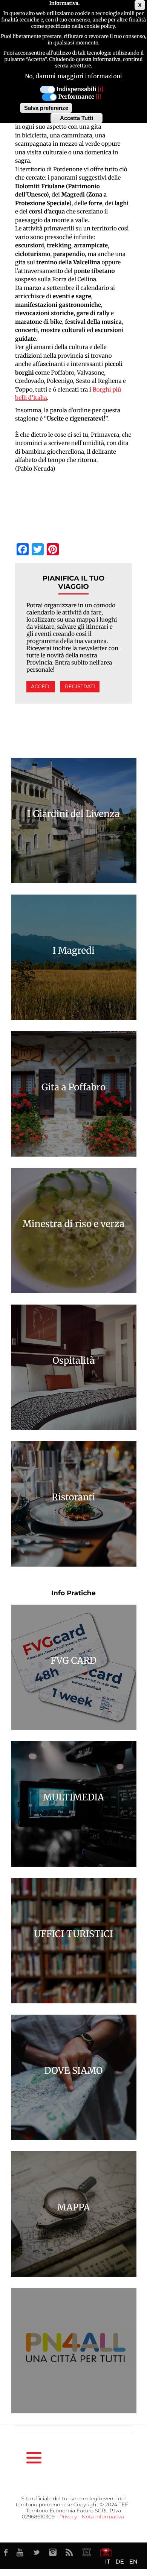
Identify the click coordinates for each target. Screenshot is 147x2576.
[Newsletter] (106, 2552)
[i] (100, 89)
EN (133, 2562)
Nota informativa (103, 2517)
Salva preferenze (46, 108)
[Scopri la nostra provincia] (87, 2552)
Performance (76, 97)
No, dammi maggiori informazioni (73, 76)
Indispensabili (76, 89)
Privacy (68, 2517)
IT (108, 2562)
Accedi (41, 687)
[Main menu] (34, 2458)
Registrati (80, 687)
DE (119, 2562)
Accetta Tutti (77, 118)
